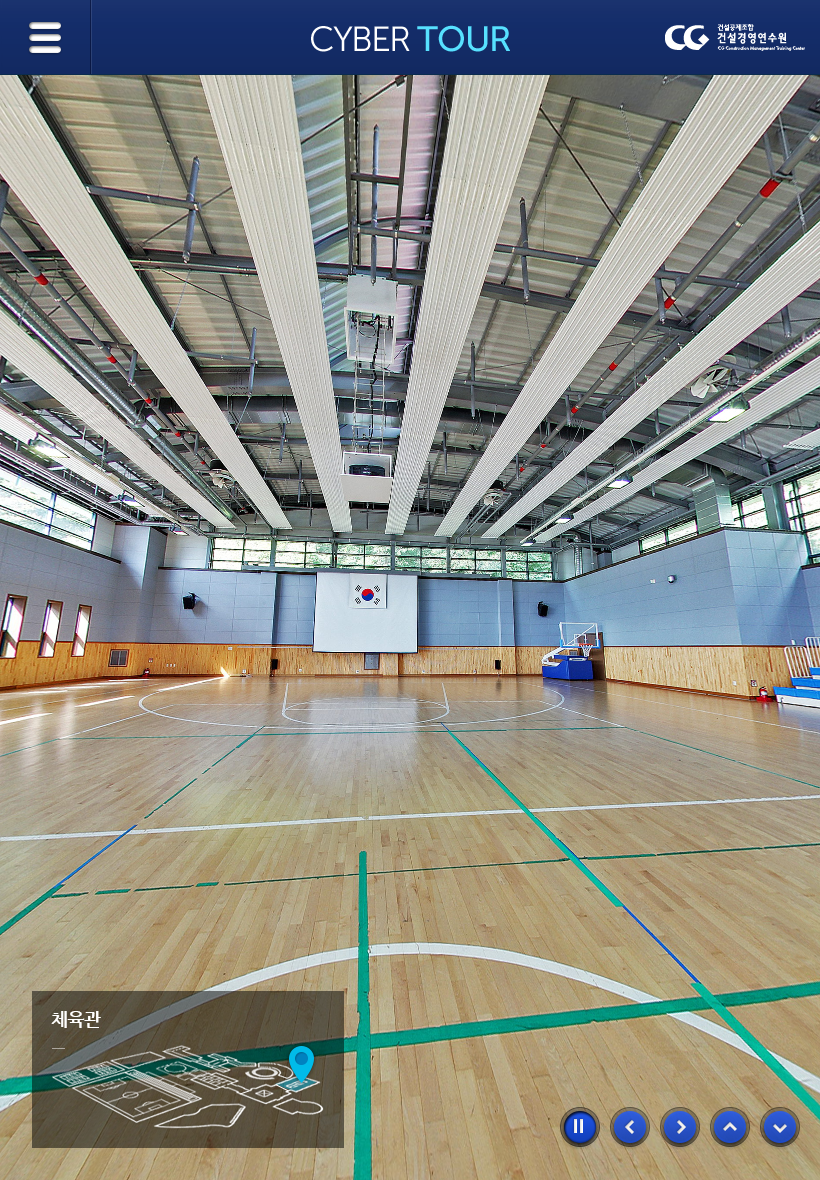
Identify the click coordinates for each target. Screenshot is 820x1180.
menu (47, 37)
